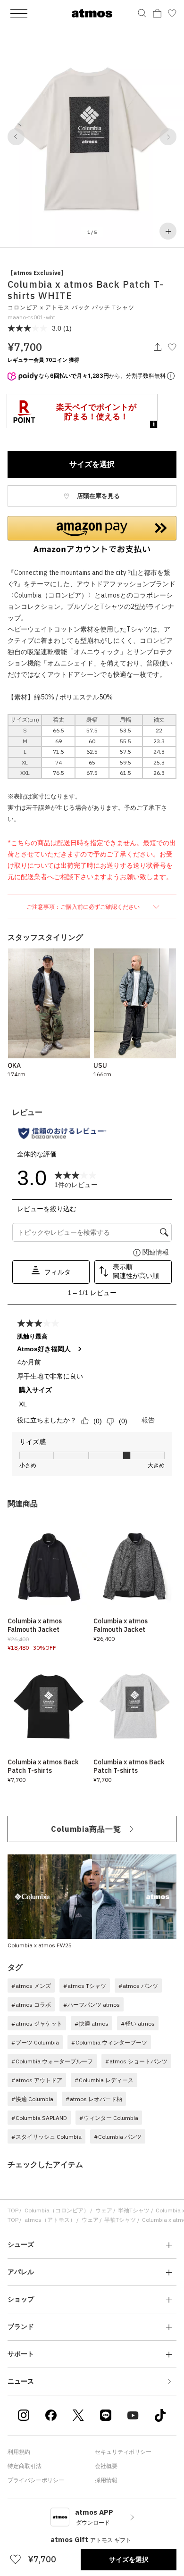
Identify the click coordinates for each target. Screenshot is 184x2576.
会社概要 (106, 2466)
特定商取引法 (25, 2466)
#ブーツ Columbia (35, 2042)
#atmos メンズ (31, 1986)
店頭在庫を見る (98, 496)
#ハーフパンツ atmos (92, 2005)
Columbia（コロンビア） (57, 2210)
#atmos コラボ (31, 2005)
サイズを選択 (92, 464)
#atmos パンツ (138, 1986)
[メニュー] (19, 13)
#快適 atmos (92, 2023)
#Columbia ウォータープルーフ (52, 2061)
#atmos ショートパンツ (136, 2061)
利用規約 (19, 2452)
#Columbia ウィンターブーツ (109, 2042)
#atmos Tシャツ (85, 1986)
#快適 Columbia (32, 2099)
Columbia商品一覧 (86, 1829)
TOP (13, 2210)
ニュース (21, 2381)
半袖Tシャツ (134, 2210)
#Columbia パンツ (118, 2137)
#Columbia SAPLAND (39, 2118)
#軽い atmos (138, 2023)
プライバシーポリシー (36, 2480)
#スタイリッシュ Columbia (46, 2137)
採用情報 (106, 2480)
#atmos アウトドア (37, 2080)
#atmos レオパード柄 (94, 2099)
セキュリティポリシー (123, 2452)
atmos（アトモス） (50, 2220)
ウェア (104, 2210)
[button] (16, 137)
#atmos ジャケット (37, 2023)
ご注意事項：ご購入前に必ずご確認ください (84, 907)
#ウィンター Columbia (109, 2118)
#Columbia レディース (104, 2080)
